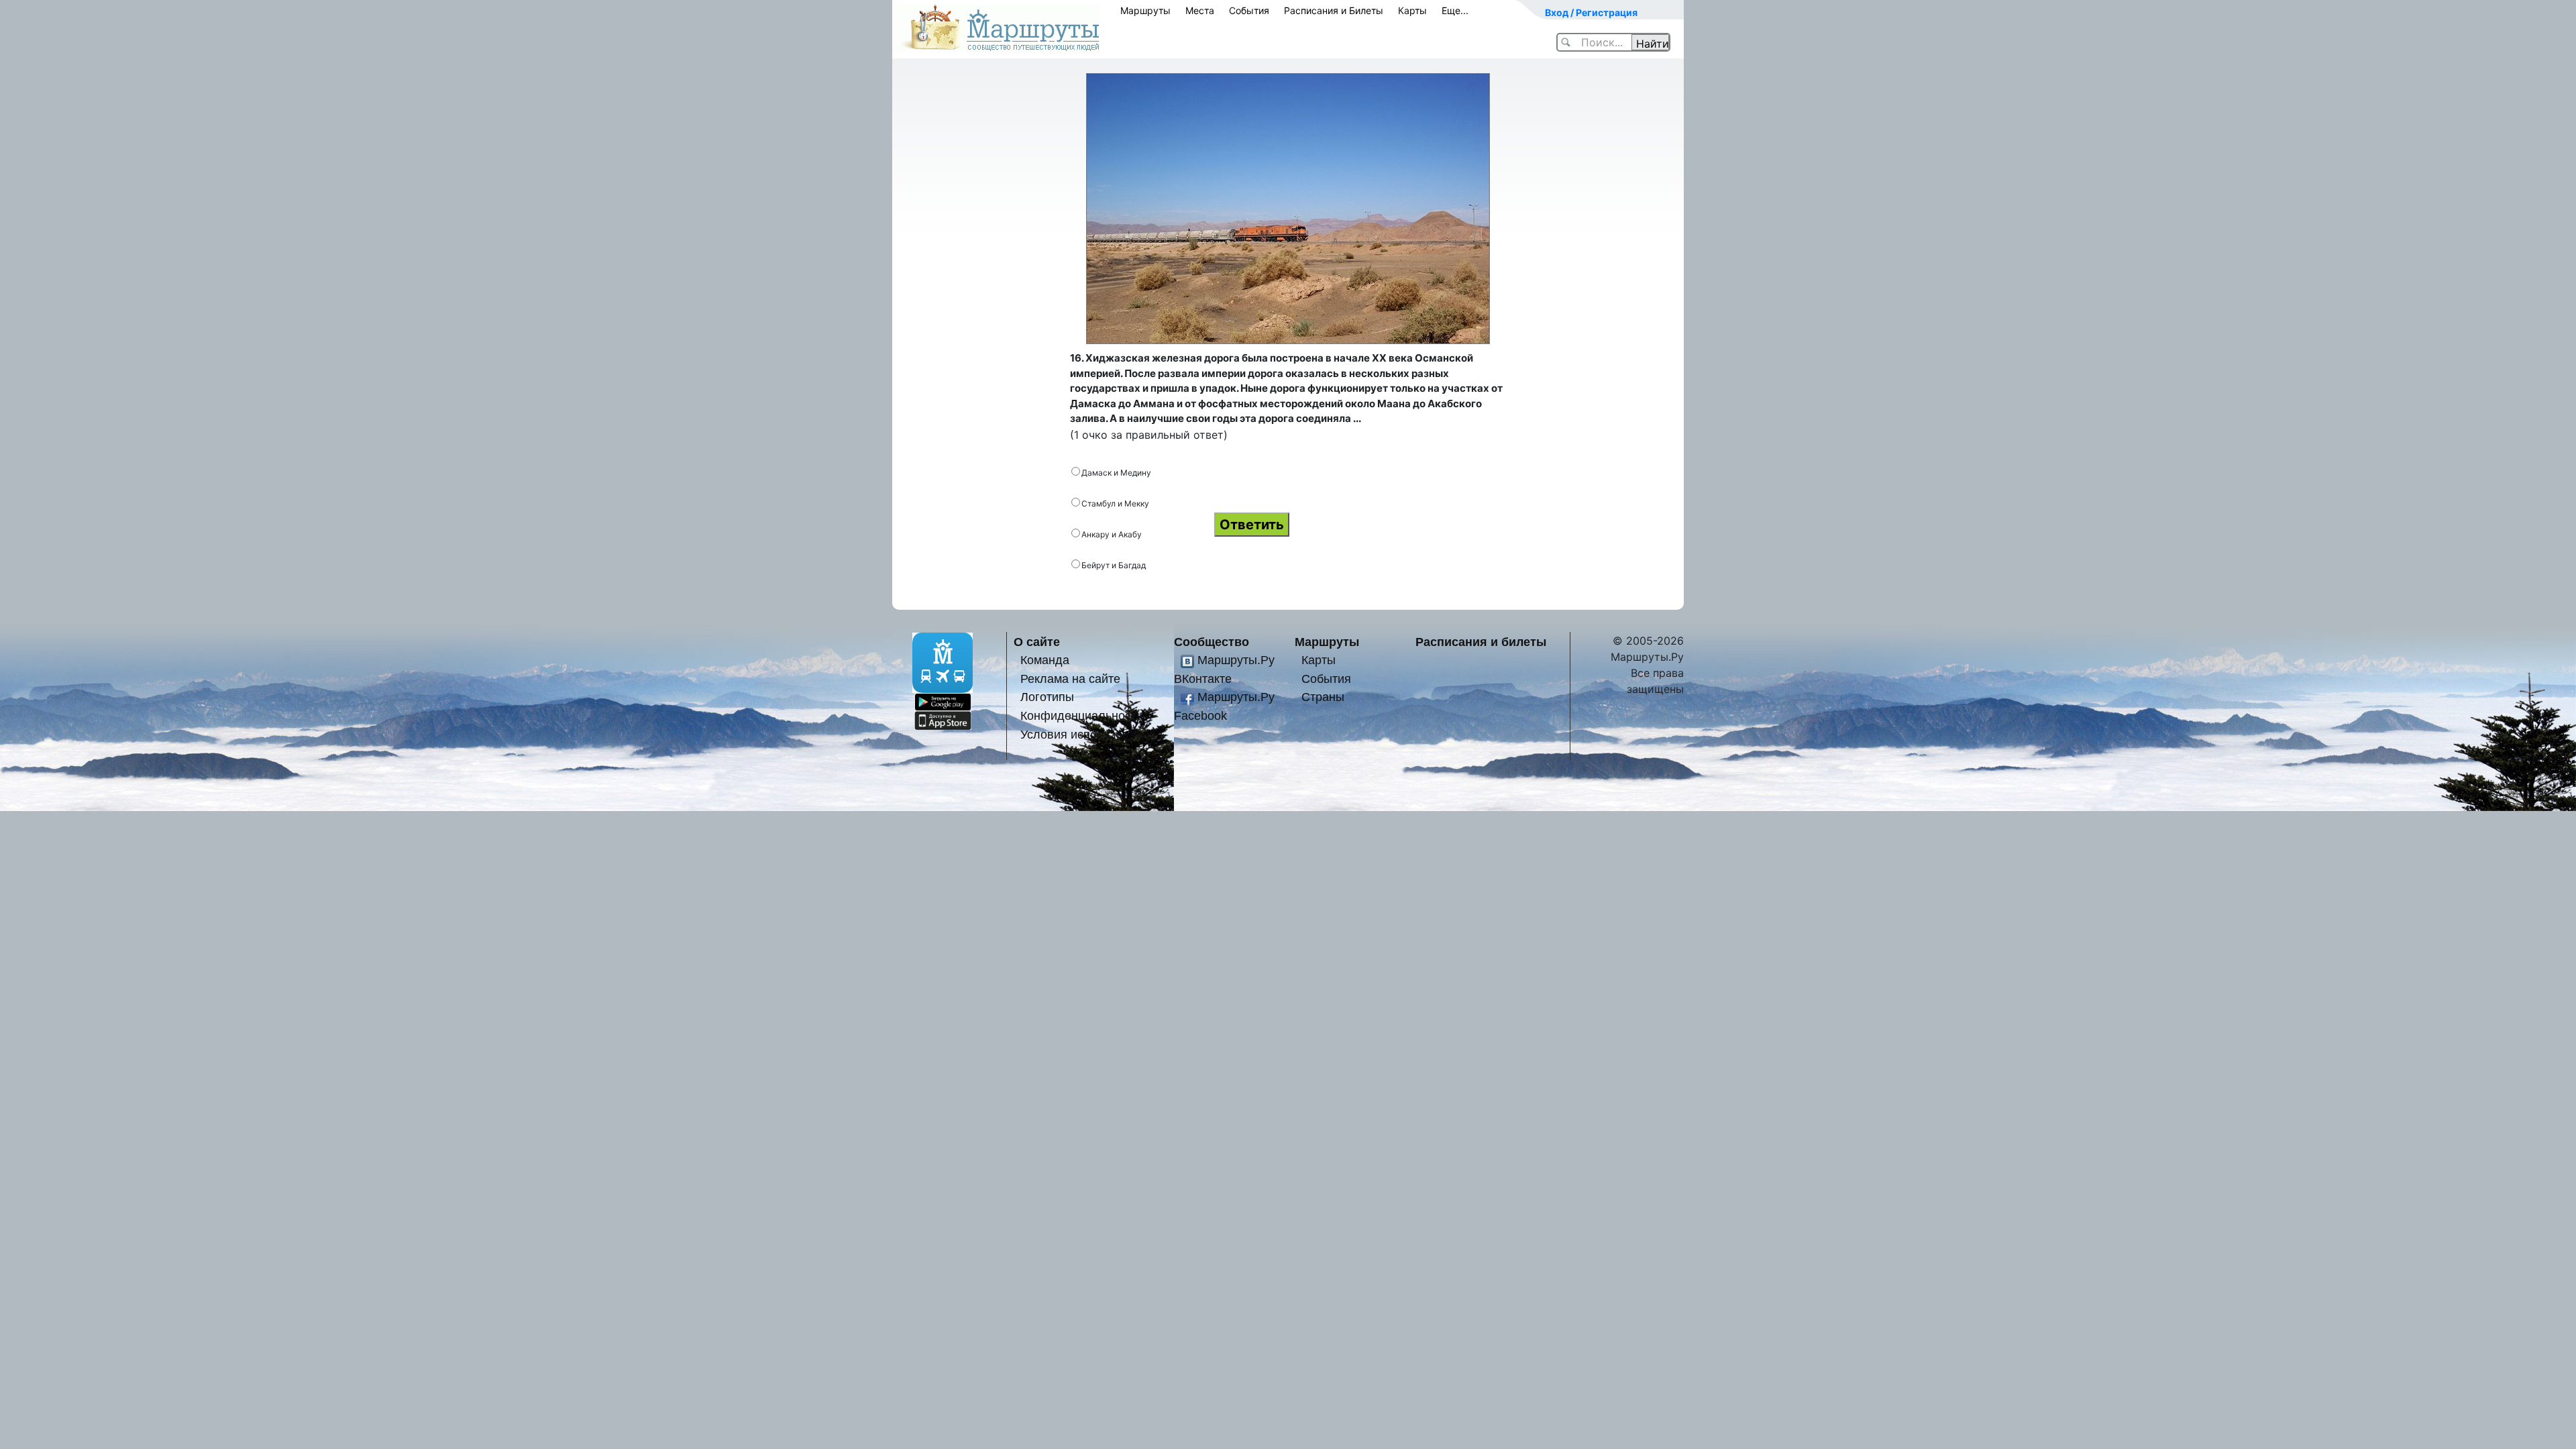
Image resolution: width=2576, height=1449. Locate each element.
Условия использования (1088, 734)
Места (1200, 10)
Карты (1412, 10)
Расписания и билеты (1481, 642)
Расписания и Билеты (1334, 10)
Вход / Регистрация (1591, 12)
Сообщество (1212, 642)
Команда (1045, 660)
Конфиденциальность (1081, 715)
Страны (1323, 697)
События (1249, 10)
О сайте (1037, 642)
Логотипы (1047, 697)
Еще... (1455, 10)
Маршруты (1145, 10)
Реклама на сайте (1070, 679)
